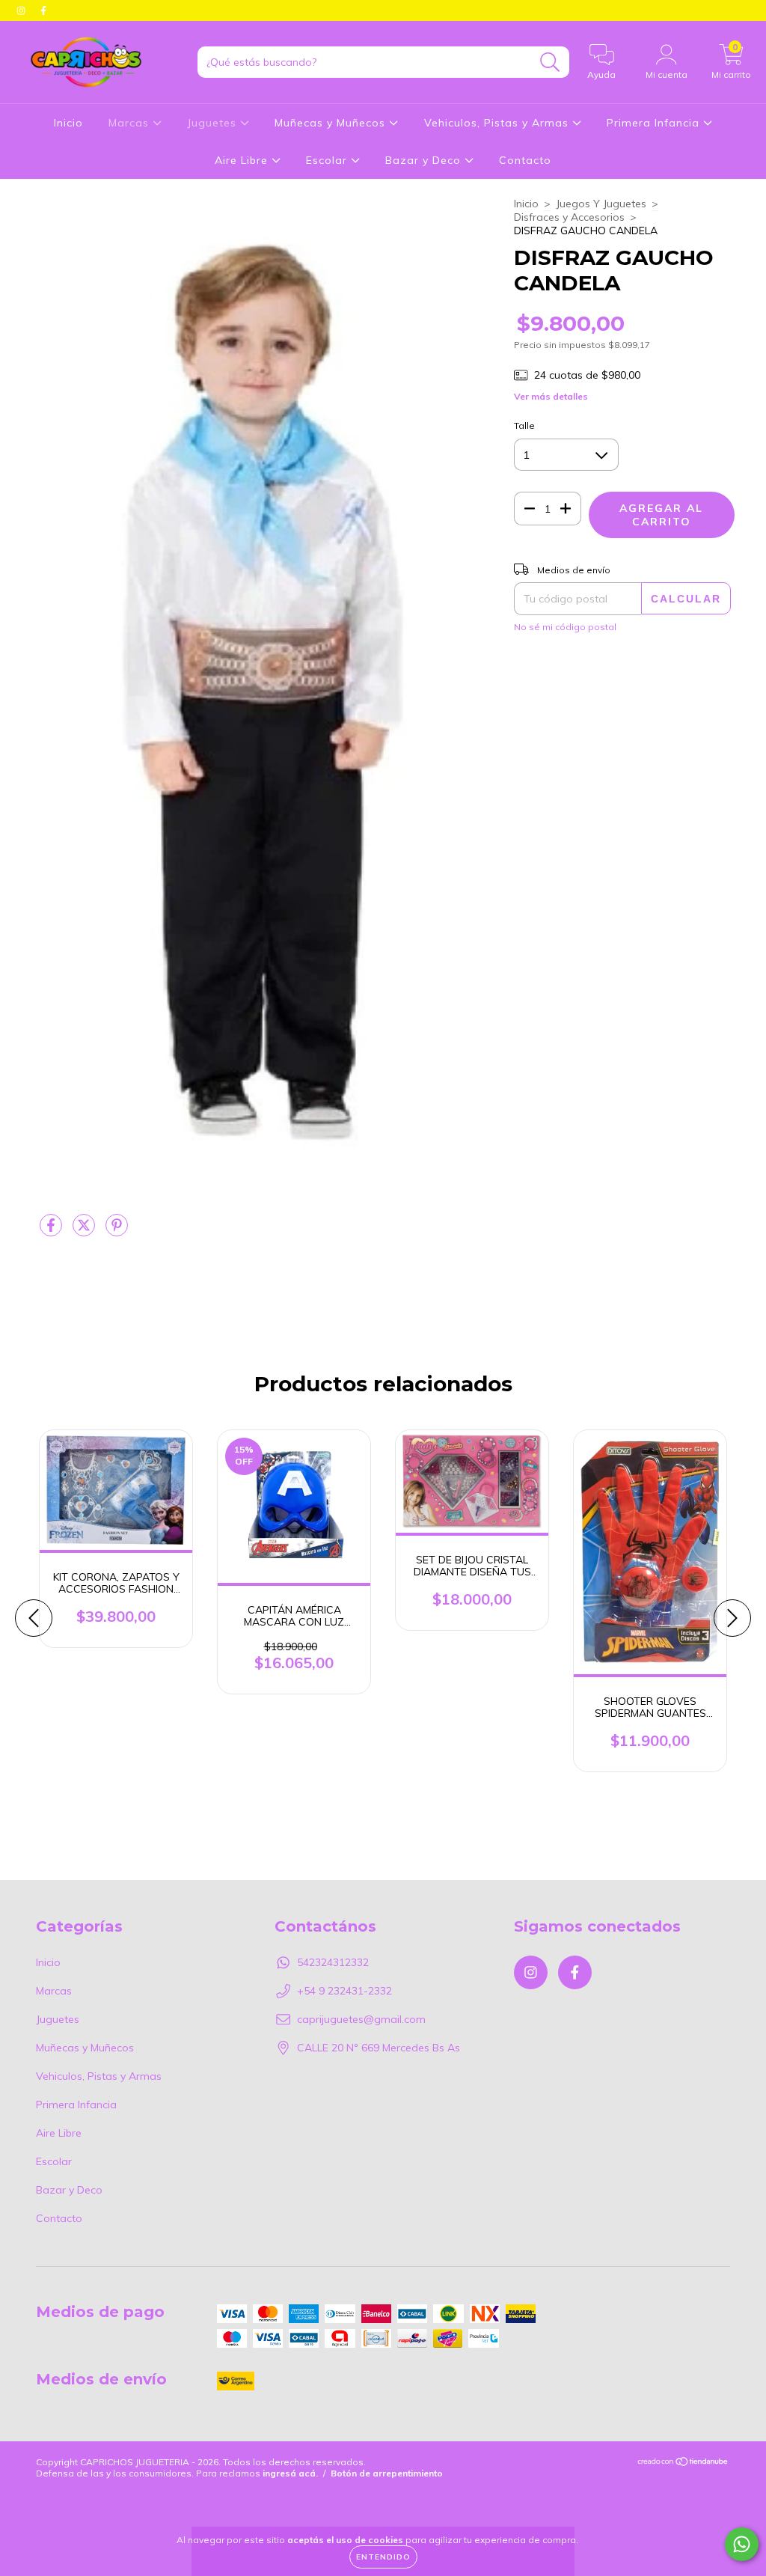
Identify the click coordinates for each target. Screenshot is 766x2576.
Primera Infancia (655, 123)
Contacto (525, 160)
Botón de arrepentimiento (387, 2473)
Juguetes (214, 123)
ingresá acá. (290, 2473)
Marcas (131, 123)
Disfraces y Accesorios (569, 217)
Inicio (68, 123)
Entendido (383, 2557)
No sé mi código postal (565, 627)
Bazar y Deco (425, 160)
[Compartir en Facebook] (52, 1231)
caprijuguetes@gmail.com (361, 2019)
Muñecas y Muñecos (332, 123)
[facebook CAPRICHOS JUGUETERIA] (43, 10)
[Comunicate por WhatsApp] (742, 2544)
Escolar (328, 160)
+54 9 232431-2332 (344, 1991)
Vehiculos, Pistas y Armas (498, 123)
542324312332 (333, 1962)
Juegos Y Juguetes (601, 204)
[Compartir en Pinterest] (117, 1231)
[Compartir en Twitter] (85, 1231)
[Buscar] (550, 62)
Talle (524, 425)
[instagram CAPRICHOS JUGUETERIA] (22, 10)
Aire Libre (243, 160)
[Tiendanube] (683, 2463)
